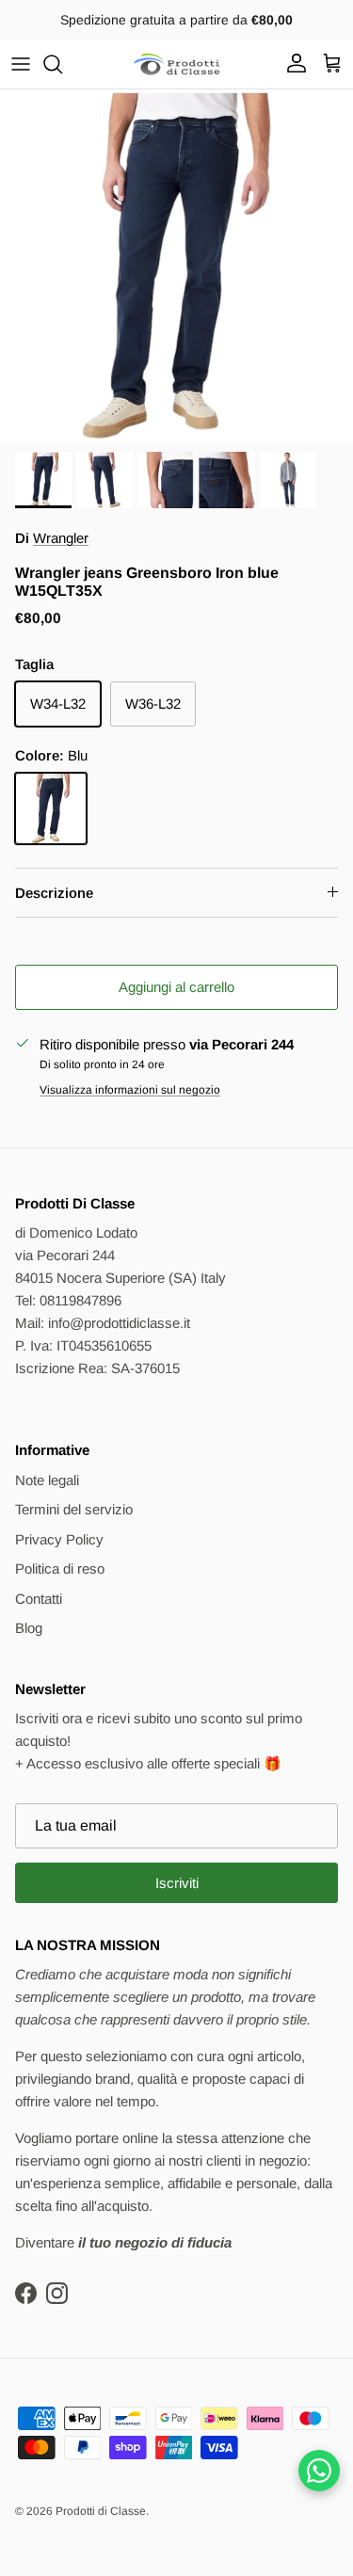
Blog (29, 1628)
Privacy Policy (59, 1539)
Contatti (39, 1599)
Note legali (47, 1480)
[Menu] (21, 64)
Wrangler (61, 538)
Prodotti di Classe (101, 2511)
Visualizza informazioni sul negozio (130, 1090)
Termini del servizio (74, 1509)
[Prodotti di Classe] (177, 64)
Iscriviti (177, 1883)
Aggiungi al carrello (176, 987)
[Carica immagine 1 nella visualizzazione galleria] (176, 266)
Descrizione (54, 893)
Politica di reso (60, 1568)
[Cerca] (62, 64)
